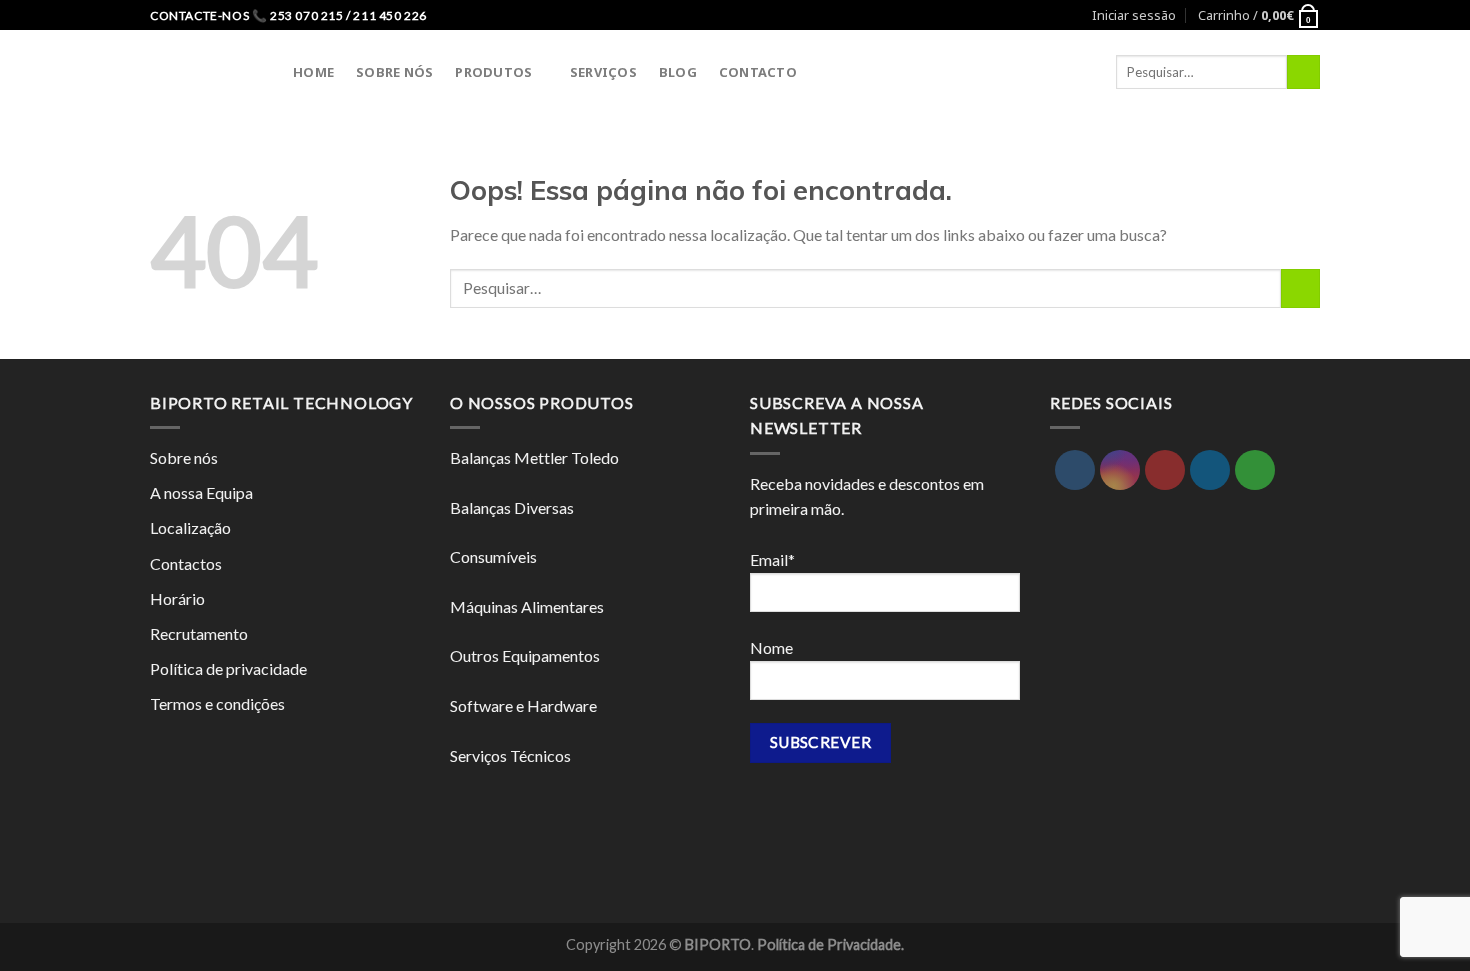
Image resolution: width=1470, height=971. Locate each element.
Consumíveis (493, 556)
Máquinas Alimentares (527, 606)
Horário (177, 598)
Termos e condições (217, 703)
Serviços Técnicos (510, 755)
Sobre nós (184, 457)
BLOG (678, 72)
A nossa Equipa (201, 492)
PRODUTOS (493, 72)
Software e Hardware (523, 705)
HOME (313, 72)
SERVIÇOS (603, 72)
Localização (190, 527)
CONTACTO (758, 72)
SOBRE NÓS (394, 72)
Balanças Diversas (512, 507)
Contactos (186, 563)
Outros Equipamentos (525, 655)
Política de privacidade (228, 668)
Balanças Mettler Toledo (534, 457)
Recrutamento (199, 633)
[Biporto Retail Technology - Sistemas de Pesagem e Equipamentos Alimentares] (206, 71)
